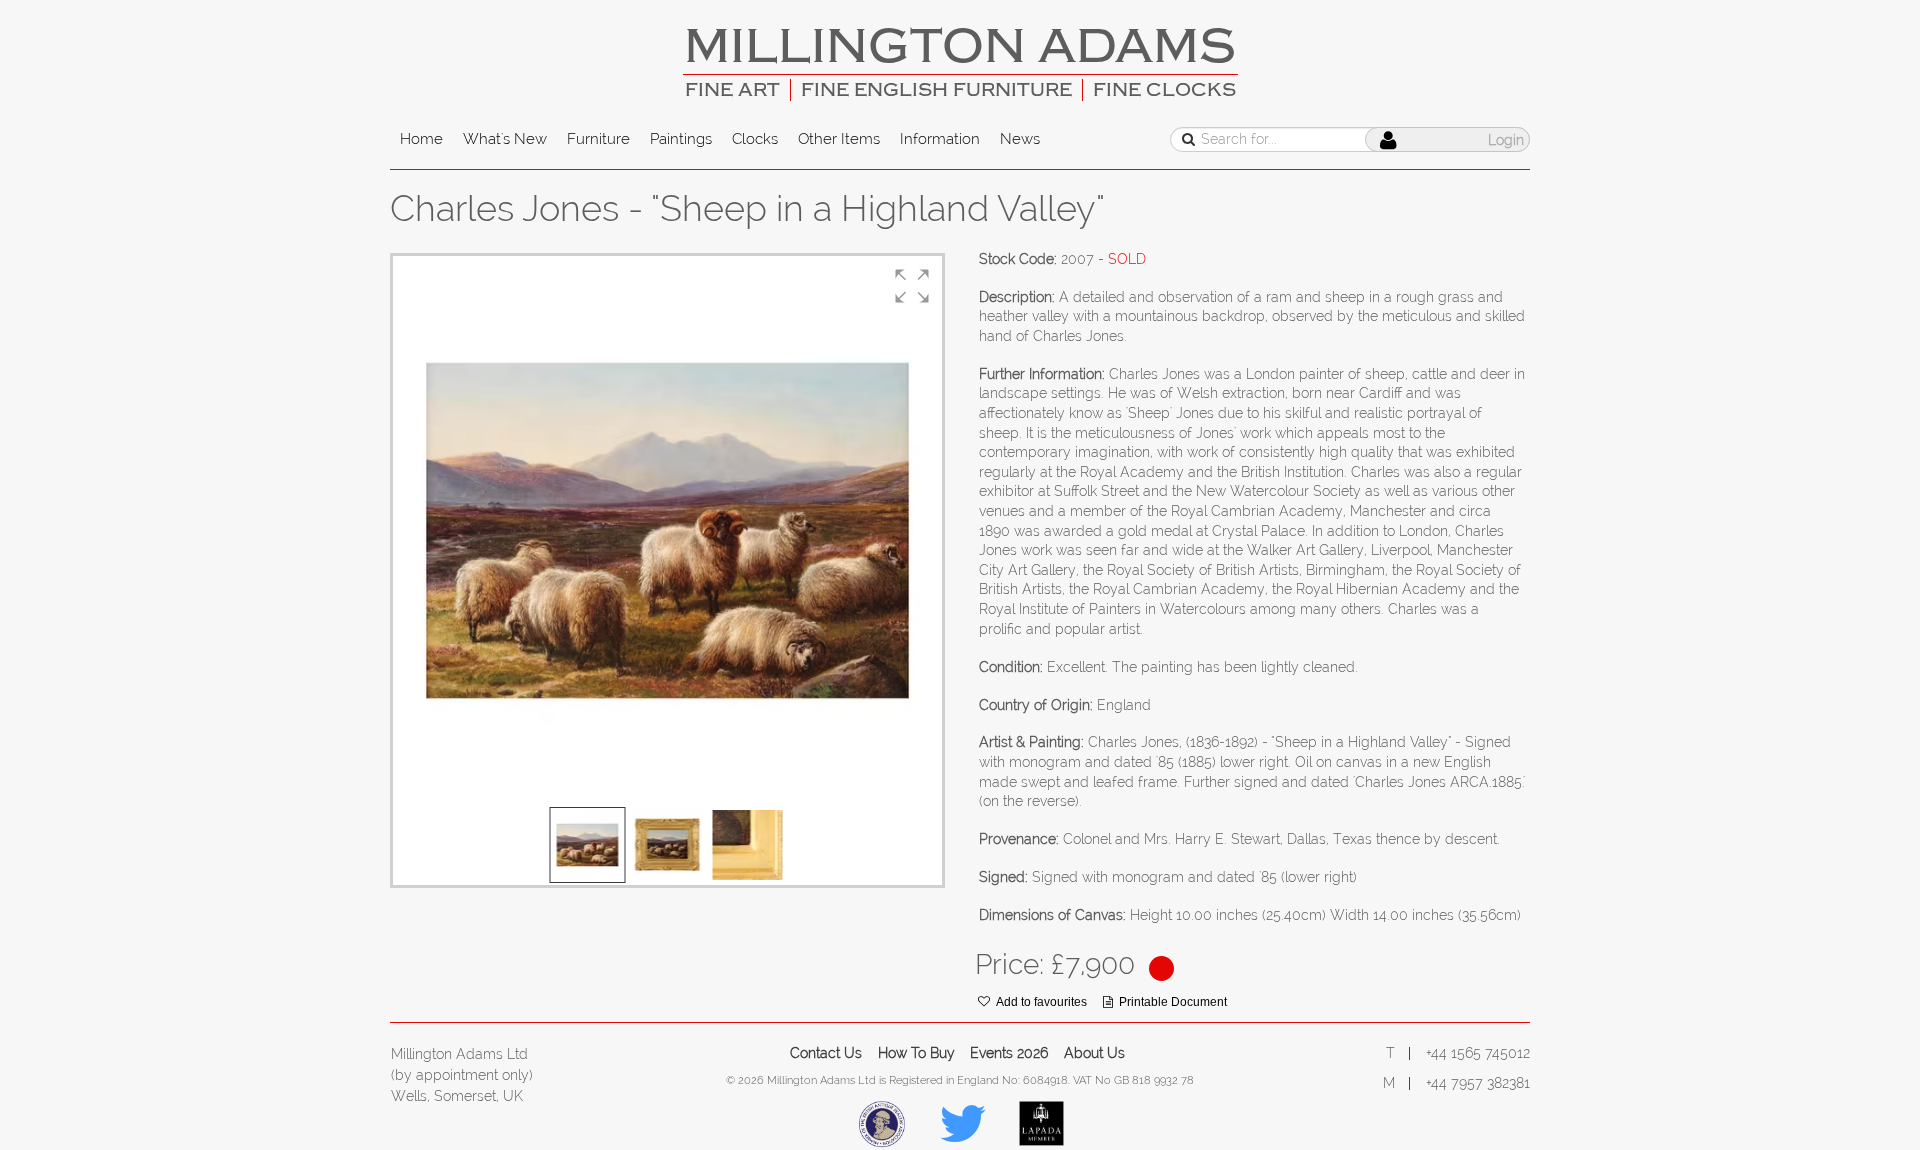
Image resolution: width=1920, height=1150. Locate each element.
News (1020, 139)
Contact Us (826, 1053)
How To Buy (916, 1053)
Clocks (755, 139)
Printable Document (1173, 1002)
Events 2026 (1009, 1053)
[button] (912, 286)
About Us (1094, 1053)
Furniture (598, 139)
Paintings (681, 139)
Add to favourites (1041, 1002)
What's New (505, 139)
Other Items (839, 139)
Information (940, 139)
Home (421, 139)
